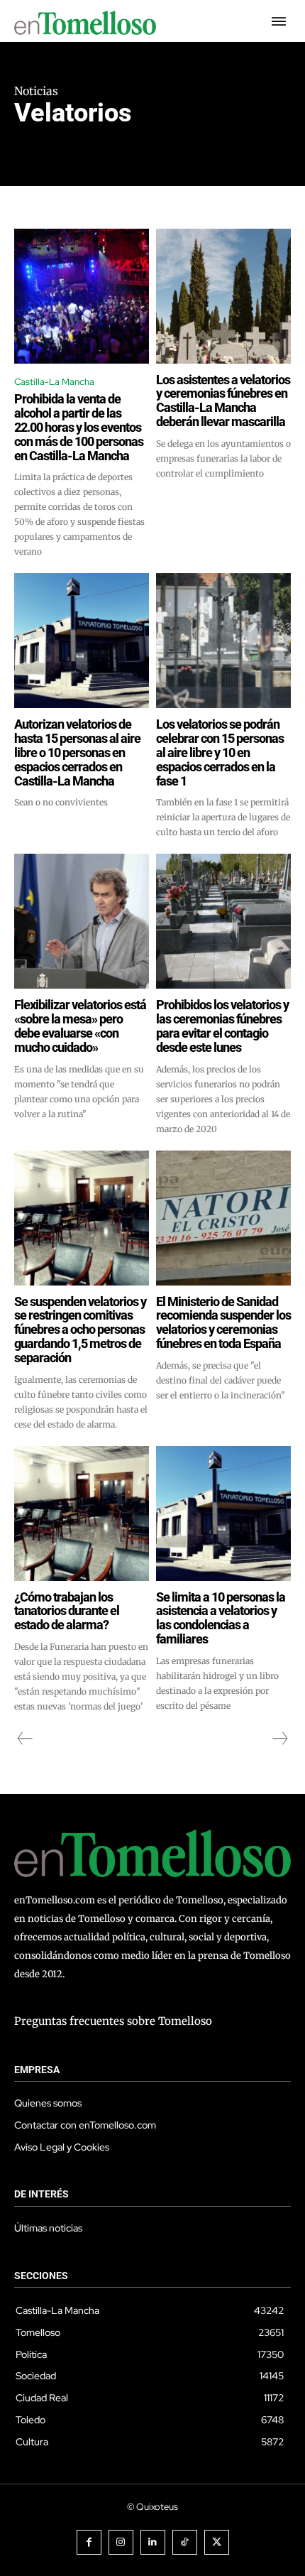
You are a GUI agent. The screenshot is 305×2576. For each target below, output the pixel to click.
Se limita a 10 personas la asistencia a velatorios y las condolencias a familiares (221, 1618)
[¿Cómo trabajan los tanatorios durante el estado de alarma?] (82, 1513)
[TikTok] (185, 2542)
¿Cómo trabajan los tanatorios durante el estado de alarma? (67, 1611)
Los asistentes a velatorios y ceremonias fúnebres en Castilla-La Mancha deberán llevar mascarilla (223, 401)
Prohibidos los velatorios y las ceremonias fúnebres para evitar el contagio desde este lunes (222, 1026)
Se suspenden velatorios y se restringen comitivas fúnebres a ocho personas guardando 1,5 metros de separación (80, 1330)
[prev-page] (25, 1739)
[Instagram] (121, 2542)
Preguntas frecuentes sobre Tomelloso (113, 2021)
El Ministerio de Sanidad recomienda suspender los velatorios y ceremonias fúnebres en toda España (223, 1322)
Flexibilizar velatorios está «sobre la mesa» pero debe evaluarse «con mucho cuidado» (80, 1026)
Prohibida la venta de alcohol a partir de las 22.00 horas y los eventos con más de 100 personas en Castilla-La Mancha (79, 427)
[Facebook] (89, 2542)
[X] (217, 2542)
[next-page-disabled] (279, 1739)
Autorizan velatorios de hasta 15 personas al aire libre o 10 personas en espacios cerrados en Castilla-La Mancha (77, 752)
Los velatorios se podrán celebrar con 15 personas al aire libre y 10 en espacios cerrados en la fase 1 (220, 752)
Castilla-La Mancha (54, 382)
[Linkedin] (153, 2542)
